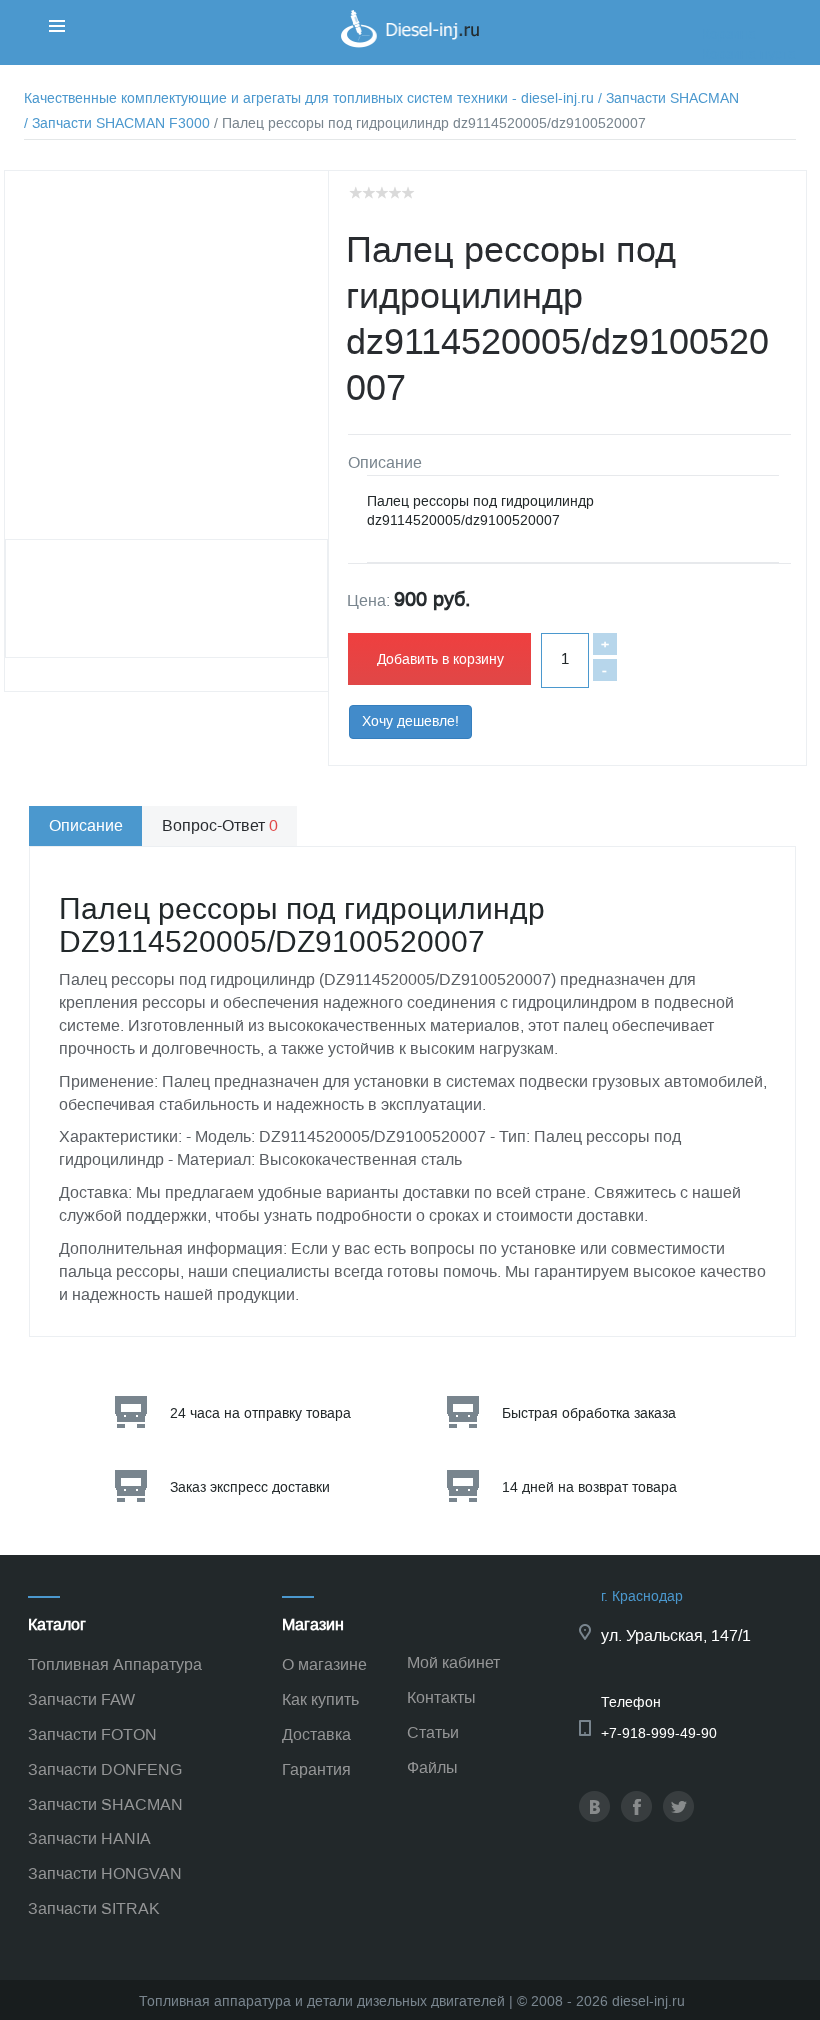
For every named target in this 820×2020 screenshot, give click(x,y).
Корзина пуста (749, 54)
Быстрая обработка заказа (589, 1413)
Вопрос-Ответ (220, 825)
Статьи (433, 1732)
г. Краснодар (642, 1596)
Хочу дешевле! (410, 721)
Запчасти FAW (81, 1699)
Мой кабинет (453, 1662)
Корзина (729, 34)
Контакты (441, 1697)
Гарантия (316, 1769)
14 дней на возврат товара (589, 1487)
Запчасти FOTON (92, 1734)
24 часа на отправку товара (260, 1413)
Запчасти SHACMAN (105, 1804)
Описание (86, 825)
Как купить (320, 1699)
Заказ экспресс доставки (250, 1487)
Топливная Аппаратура (115, 1664)
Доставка (316, 1734)
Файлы (432, 1767)
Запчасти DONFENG (105, 1769)
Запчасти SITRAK (94, 1908)
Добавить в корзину (440, 659)
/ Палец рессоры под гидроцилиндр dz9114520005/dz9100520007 (430, 123)
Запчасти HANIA (89, 1838)
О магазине (324, 1664)
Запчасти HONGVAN (105, 1873)
